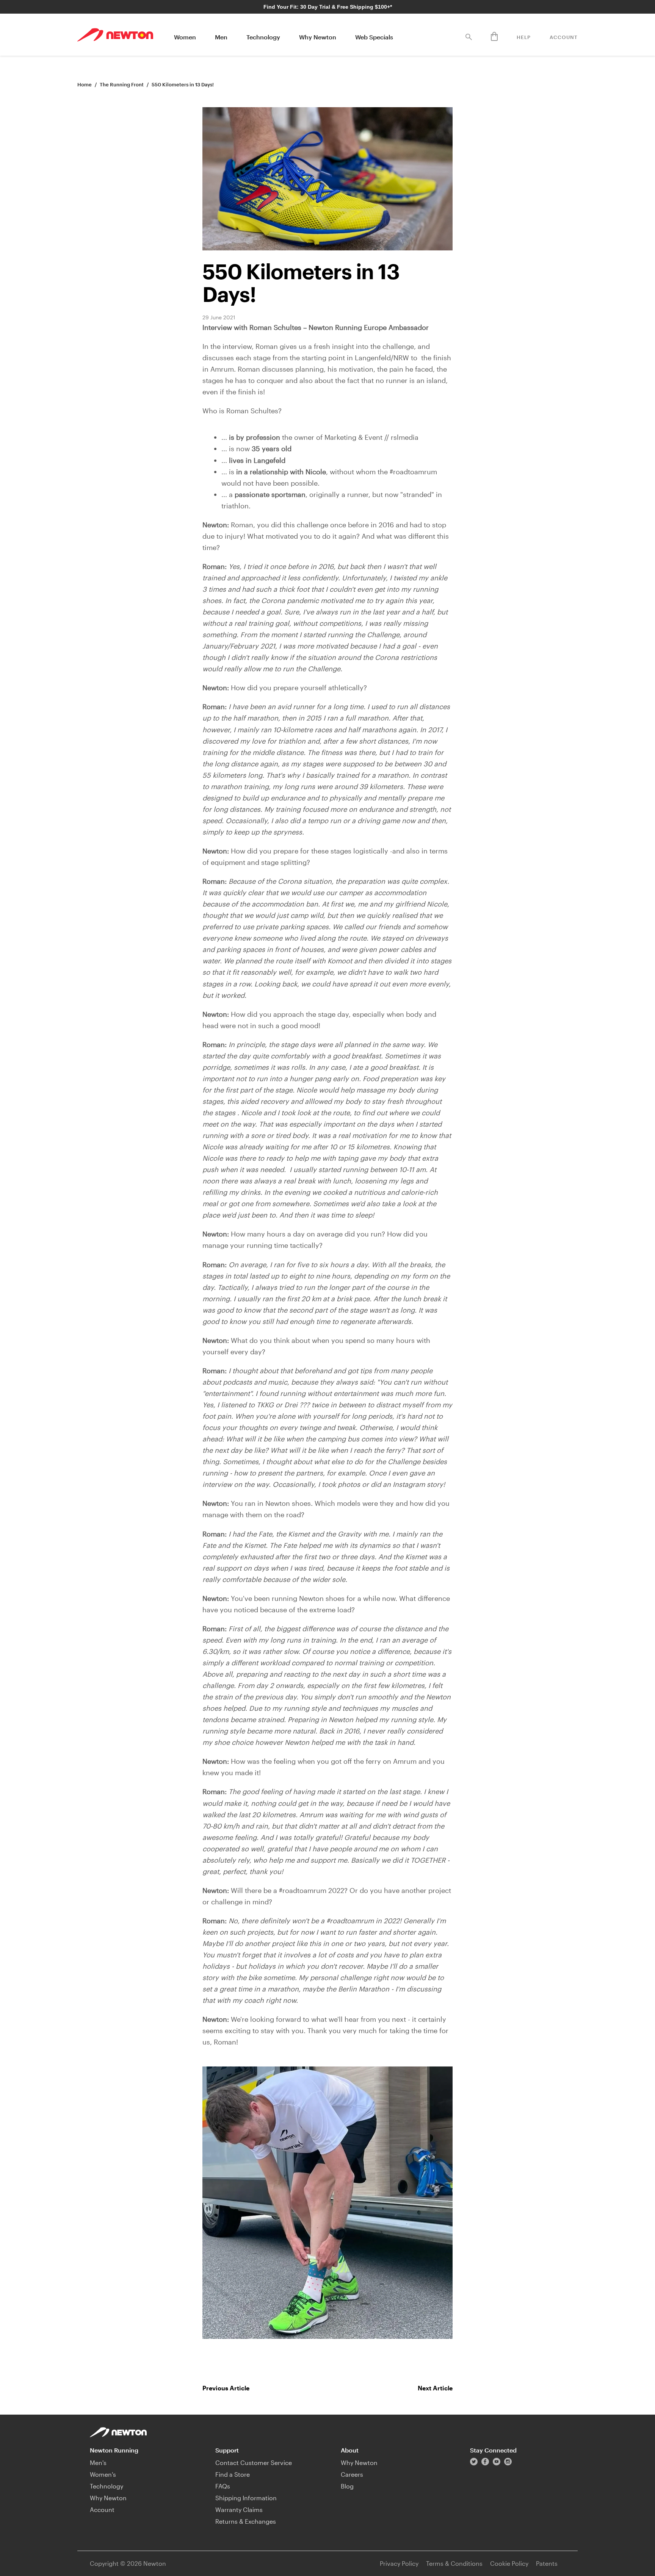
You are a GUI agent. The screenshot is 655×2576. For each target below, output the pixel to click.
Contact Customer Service (254, 2463)
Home (85, 84)
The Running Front (122, 84)
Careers (352, 2474)
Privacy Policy (399, 2563)
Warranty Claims (239, 2510)
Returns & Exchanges (246, 2521)
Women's (103, 2474)
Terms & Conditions (454, 2563)
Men (221, 37)
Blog (347, 2486)
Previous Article (226, 2388)
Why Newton (318, 37)
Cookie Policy (509, 2563)
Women (185, 37)
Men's (98, 2463)
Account (564, 37)
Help (524, 37)
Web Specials (374, 37)
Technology (263, 37)
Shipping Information (246, 2498)
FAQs (223, 2486)
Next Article (435, 2388)
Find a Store (233, 2474)
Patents (547, 2563)
